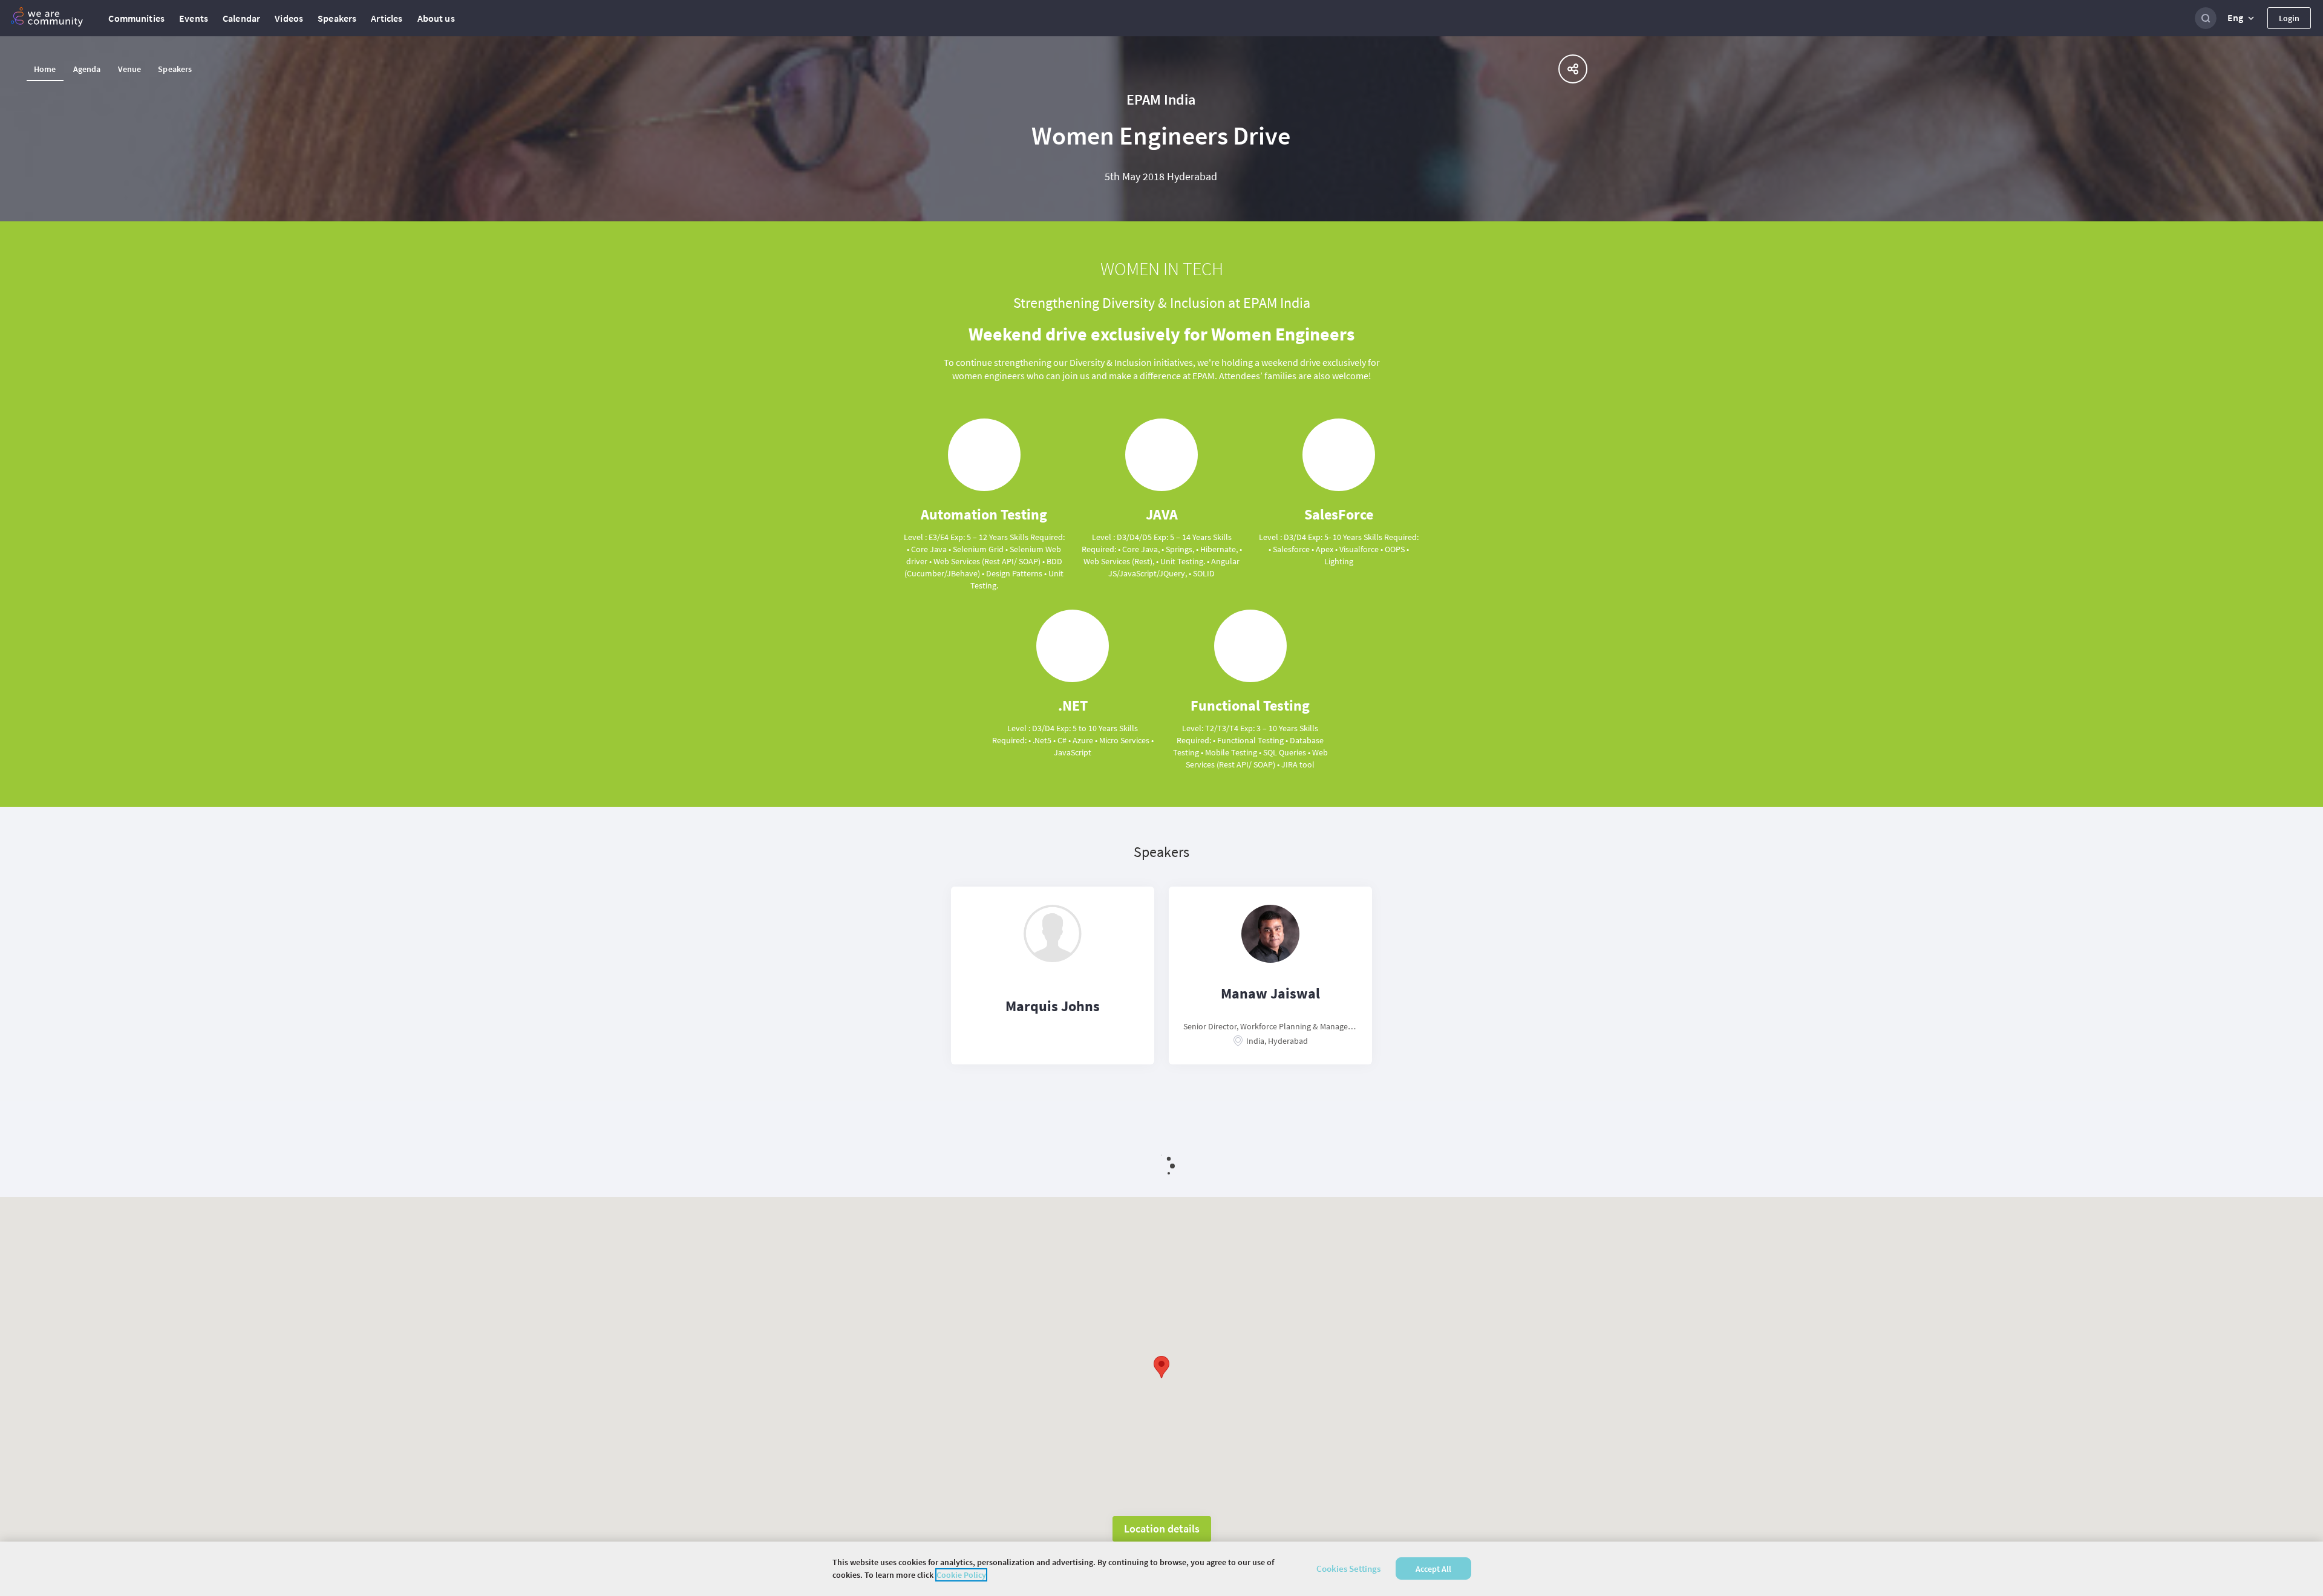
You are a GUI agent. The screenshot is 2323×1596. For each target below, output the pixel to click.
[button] (2242, 18)
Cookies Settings (1348, 1568)
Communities (136, 18)
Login (2289, 18)
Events (194, 18)
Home (45, 69)
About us (436, 18)
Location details (1162, 1529)
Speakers (337, 18)
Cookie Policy (961, 1575)
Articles (387, 18)
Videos (289, 18)
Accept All (1433, 1569)
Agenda (87, 69)
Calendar (241, 18)
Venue (130, 69)
